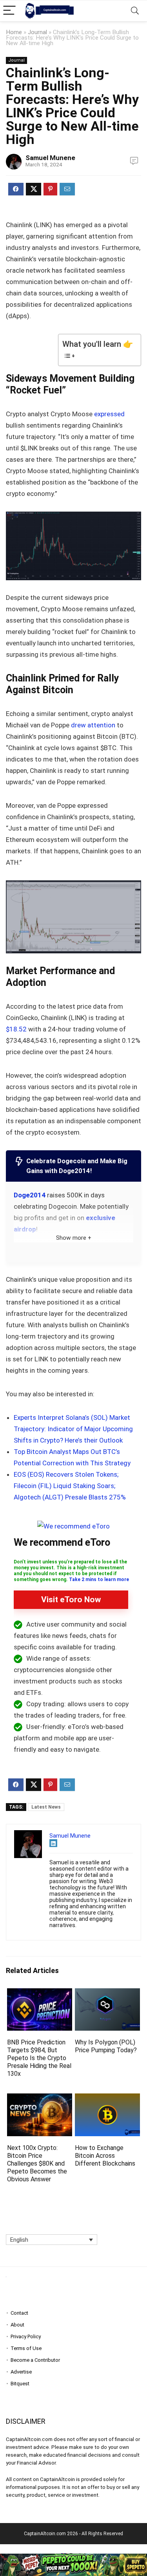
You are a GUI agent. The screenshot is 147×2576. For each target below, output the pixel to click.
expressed (109, 414)
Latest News (46, 1807)
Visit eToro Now (71, 1600)
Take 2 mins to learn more (99, 1579)
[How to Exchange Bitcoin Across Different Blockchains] (107, 2099)
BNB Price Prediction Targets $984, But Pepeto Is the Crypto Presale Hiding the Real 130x (39, 2058)
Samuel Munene (50, 158)
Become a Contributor (35, 2360)
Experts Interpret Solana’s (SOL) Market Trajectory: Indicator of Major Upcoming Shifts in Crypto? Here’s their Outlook (73, 1429)
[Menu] (9, 11)
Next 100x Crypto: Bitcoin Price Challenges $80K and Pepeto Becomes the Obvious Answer (37, 2163)
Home (14, 32)
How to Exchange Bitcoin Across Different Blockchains (105, 2156)
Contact (19, 2313)
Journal (37, 32)
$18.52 (16, 1029)
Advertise (21, 2372)
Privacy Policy (26, 2336)
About (17, 2325)
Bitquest (20, 2384)
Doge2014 (30, 1195)
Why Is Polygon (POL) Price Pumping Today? (106, 2046)
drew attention (93, 725)
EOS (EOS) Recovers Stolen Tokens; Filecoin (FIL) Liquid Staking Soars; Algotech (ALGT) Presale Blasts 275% (70, 1486)
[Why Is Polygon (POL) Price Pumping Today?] (107, 1994)
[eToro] (73, 1526)
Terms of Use (26, 2348)
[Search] (135, 11)
